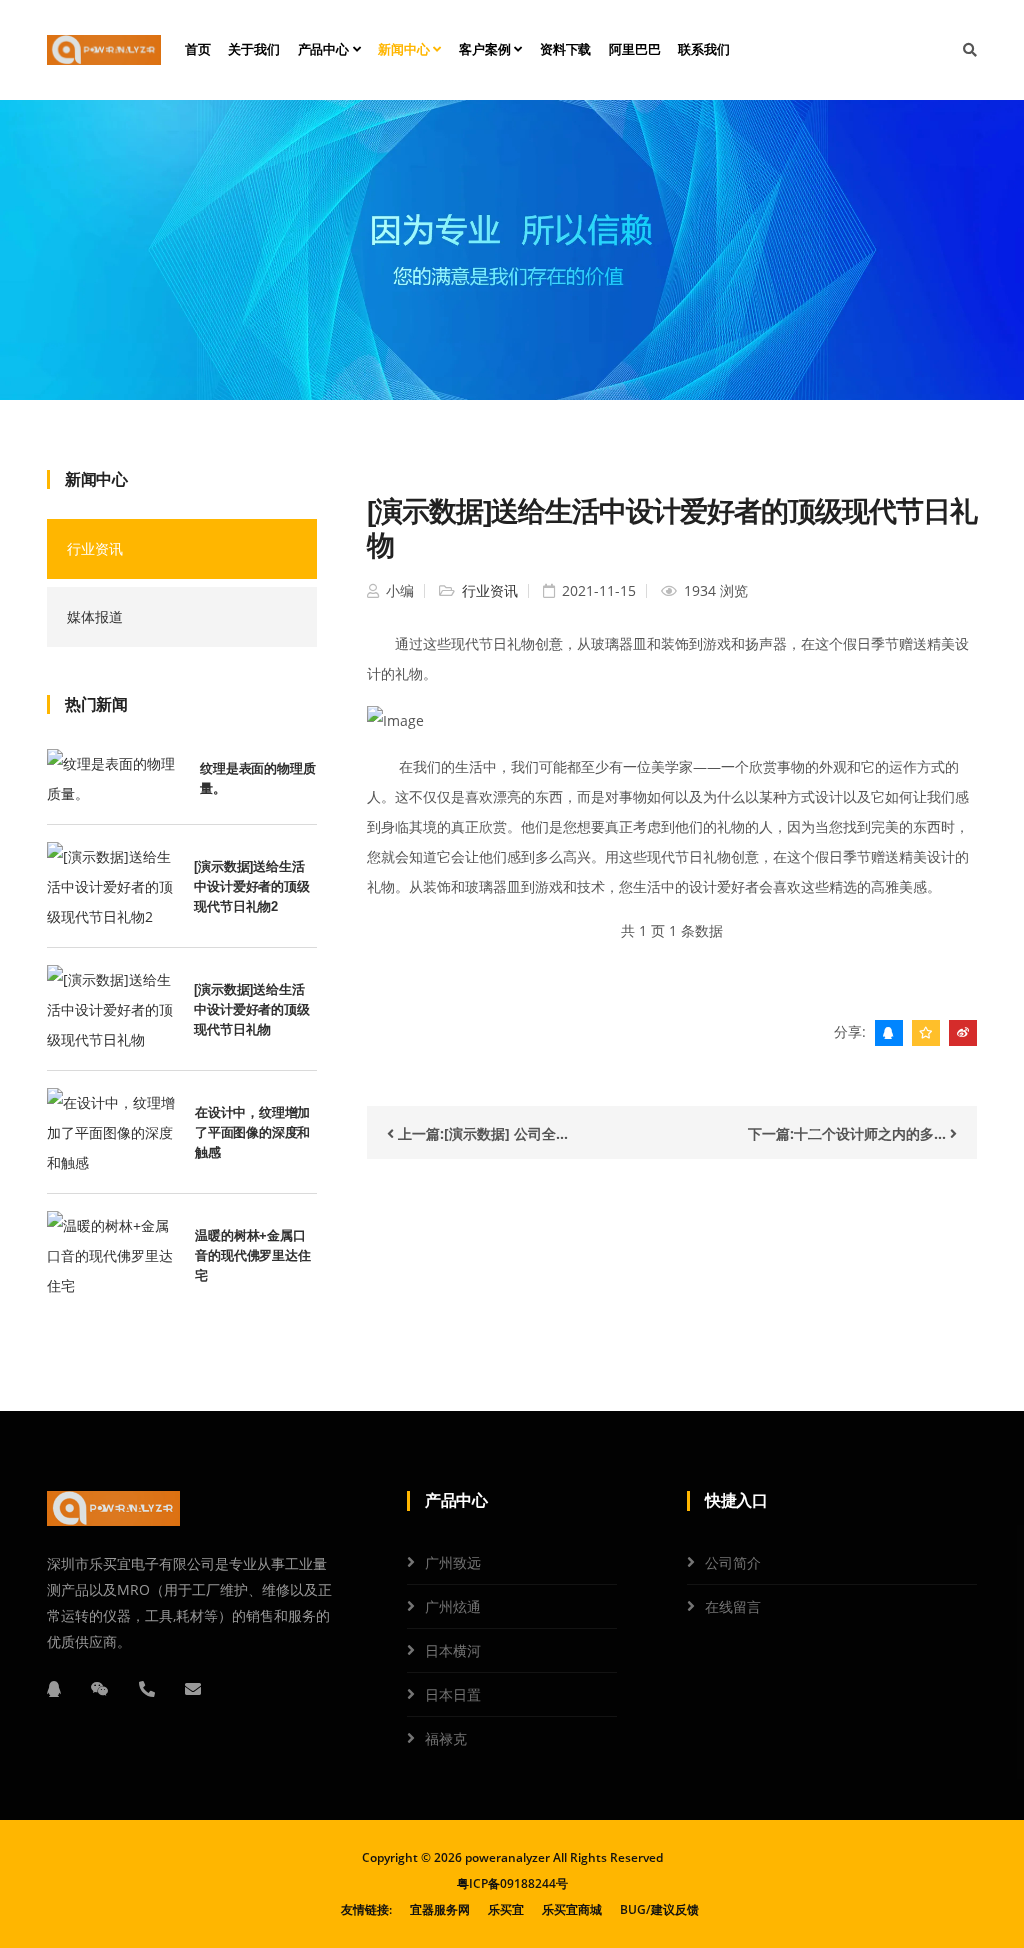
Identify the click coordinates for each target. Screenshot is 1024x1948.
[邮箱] (193, 1689)
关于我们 (253, 49)
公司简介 (733, 1562)
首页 (198, 49)
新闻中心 (405, 49)
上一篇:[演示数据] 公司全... (481, 1133)
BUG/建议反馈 (659, 1909)
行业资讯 (95, 548)
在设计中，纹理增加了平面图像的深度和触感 (252, 1132)
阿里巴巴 (634, 49)
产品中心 (325, 49)
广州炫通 (453, 1606)
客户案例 (486, 49)
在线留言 (733, 1606)
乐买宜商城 (572, 1909)
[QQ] (54, 1689)
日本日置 (453, 1694)
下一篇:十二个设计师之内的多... (849, 1133)
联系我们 (703, 49)
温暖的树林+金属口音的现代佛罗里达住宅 (252, 1255)
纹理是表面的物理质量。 (257, 778)
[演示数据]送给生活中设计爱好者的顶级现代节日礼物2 (251, 886)
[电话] (147, 1689)
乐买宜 (506, 1909)
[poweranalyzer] (104, 50)
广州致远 (453, 1562)
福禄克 (446, 1738)
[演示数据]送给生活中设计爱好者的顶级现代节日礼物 (251, 1009)
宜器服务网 (440, 1909)
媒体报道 (95, 616)
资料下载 (565, 49)
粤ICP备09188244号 (512, 1883)
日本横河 (453, 1650)
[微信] (100, 1689)
